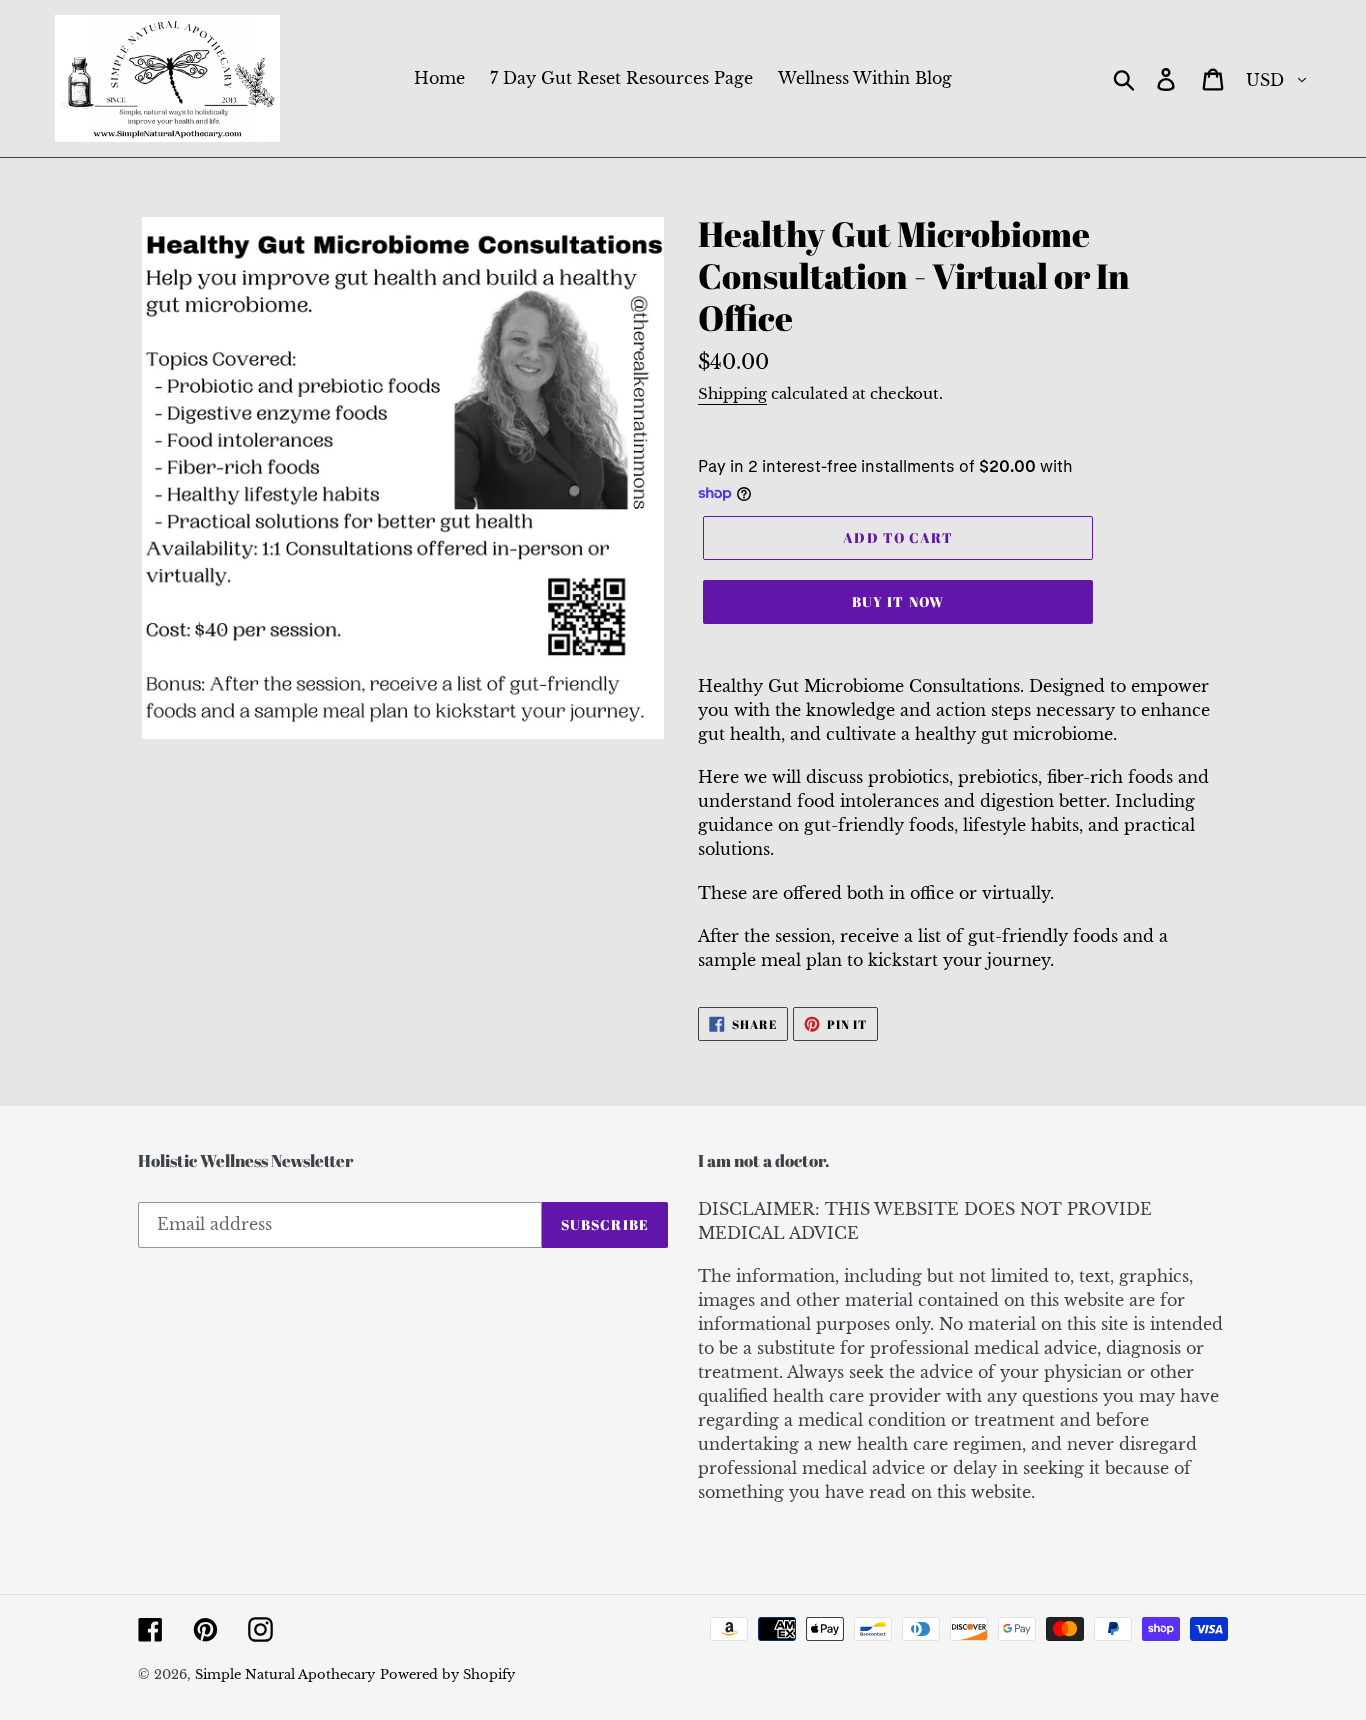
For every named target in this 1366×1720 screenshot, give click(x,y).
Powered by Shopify (447, 1674)
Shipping (732, 393)
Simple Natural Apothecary (285, 1674)
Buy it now (898, 601)
